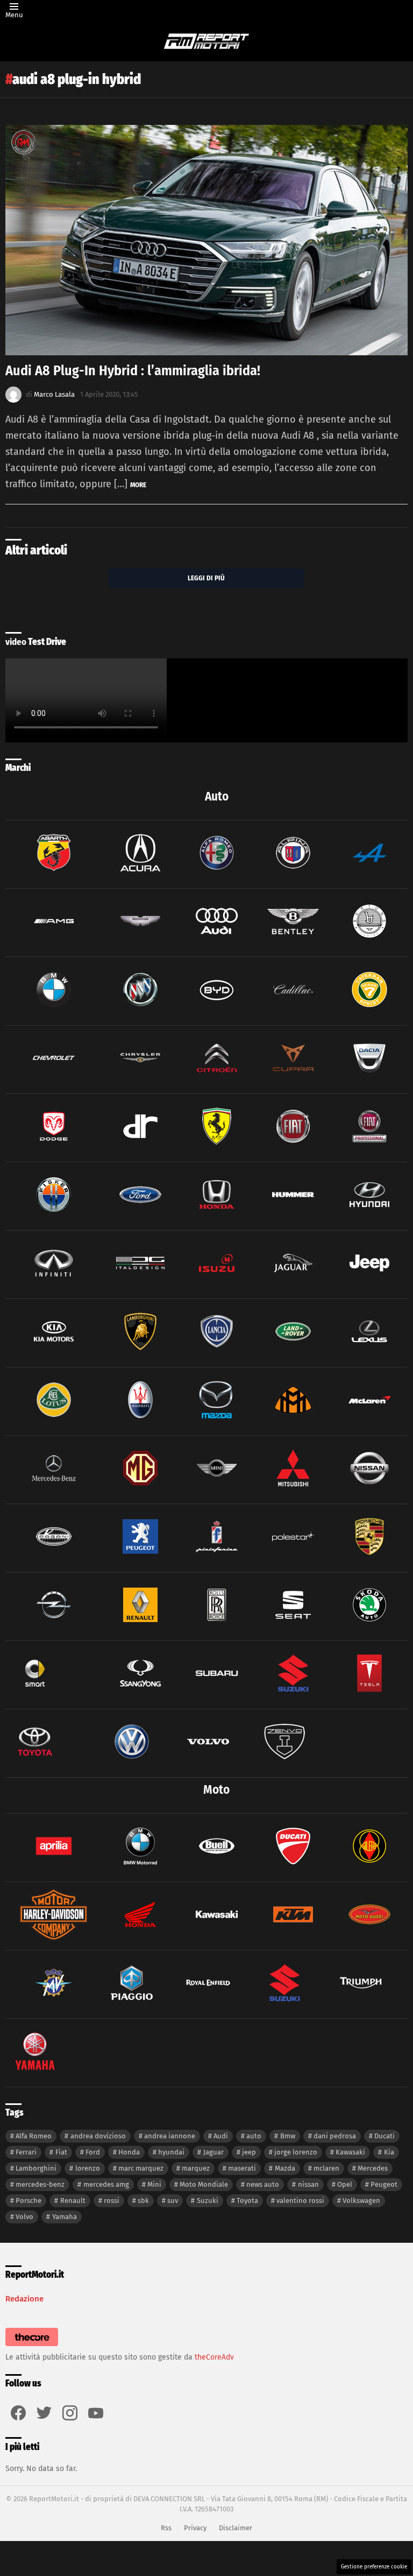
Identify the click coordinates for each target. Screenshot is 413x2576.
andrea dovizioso (98, 2136)
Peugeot (384, 2184)
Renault (73, 2201)
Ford (93, 2152)
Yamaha (65, 2217)
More (138, 485)
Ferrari (26, 2152)
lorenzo (88, 2168)
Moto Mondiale (204, 2184)
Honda (129, 2152)
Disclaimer (236, 2528)
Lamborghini (36, 2168)
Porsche (29, 2201)
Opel (345, 2184)
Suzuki (208, 2201)
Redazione (24, 2299)
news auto (263, 2184)
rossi (112, 2201)
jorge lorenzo (296, 2152)
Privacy (195, 2528)
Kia (389, 2152)
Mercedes (373, 2168)
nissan (308, 2184)
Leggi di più (206, 578)
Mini (154, 2184)
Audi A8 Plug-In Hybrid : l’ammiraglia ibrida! (133, 371)
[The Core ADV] (32, 2346)
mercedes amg (106, 2184)
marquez (196, 2168)
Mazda (285, 2168)
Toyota (247, 2201)
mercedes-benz (40, 2184)
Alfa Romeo (34, 2136)
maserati (242, 2168)
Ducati (384, 2136)
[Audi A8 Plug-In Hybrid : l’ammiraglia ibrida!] (206, 240)
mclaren (326, 2168)
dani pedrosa (335, 2136)
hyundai (171, 2152)
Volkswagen (361, 2201)
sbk (143, 2201)
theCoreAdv (214, 2357)
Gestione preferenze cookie (374, 2567)
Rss (166, 2528)
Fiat (61, 2152)
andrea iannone (170, 2136)
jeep (249, 2152)
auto (254, 2136)
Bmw (288, 2136)
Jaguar (213, 2152)
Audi (221, 2136)
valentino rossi (300, 2201)
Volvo (24, 2217)
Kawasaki (350, 2152)
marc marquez (141, 2168)
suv (173, 2201)
